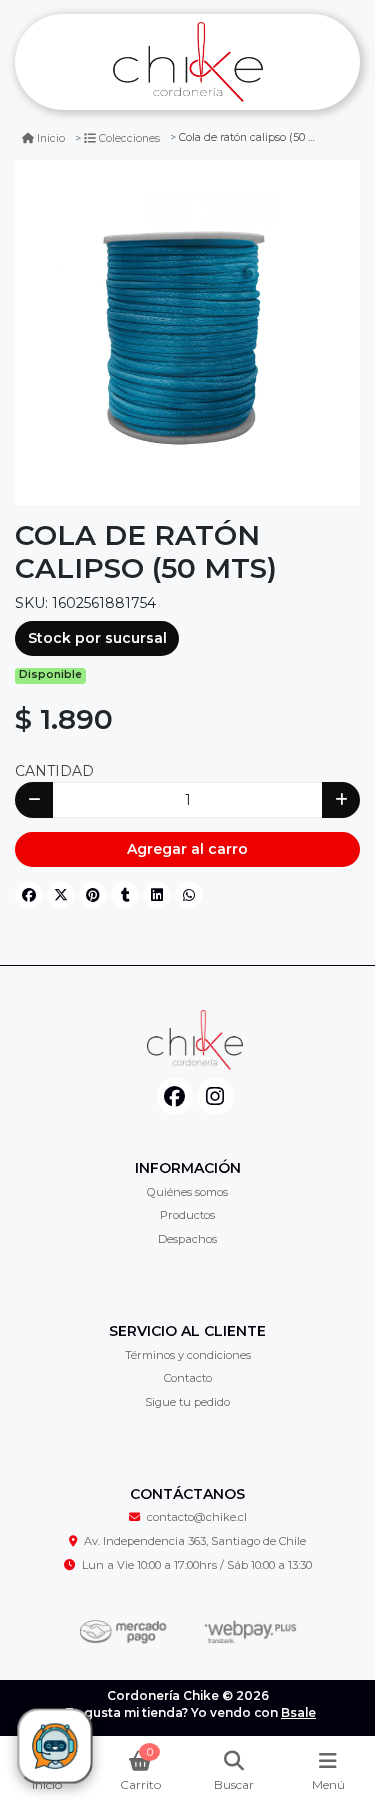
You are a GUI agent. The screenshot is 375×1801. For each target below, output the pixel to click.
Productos (187, 1215)
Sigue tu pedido (187, 1402)
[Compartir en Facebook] (29, 895)
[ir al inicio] (195, 1040)
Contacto (188, 1378)
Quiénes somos (187, 1192)
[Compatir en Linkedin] (157, 895)
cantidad (54, 771)
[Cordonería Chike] (187, 62)
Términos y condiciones (188, 1355)
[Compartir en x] (61, 895)
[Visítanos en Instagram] (215, 1096)
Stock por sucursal (97, 638)
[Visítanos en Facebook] (175, 1096)
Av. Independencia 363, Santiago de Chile (195, 1541)
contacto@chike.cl (197, 1517)
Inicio (51, 138)
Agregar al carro (187, 849)
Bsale (298, 1712)
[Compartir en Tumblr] (125, 895)
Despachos (187, 1239)
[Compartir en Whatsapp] (189, 895)
